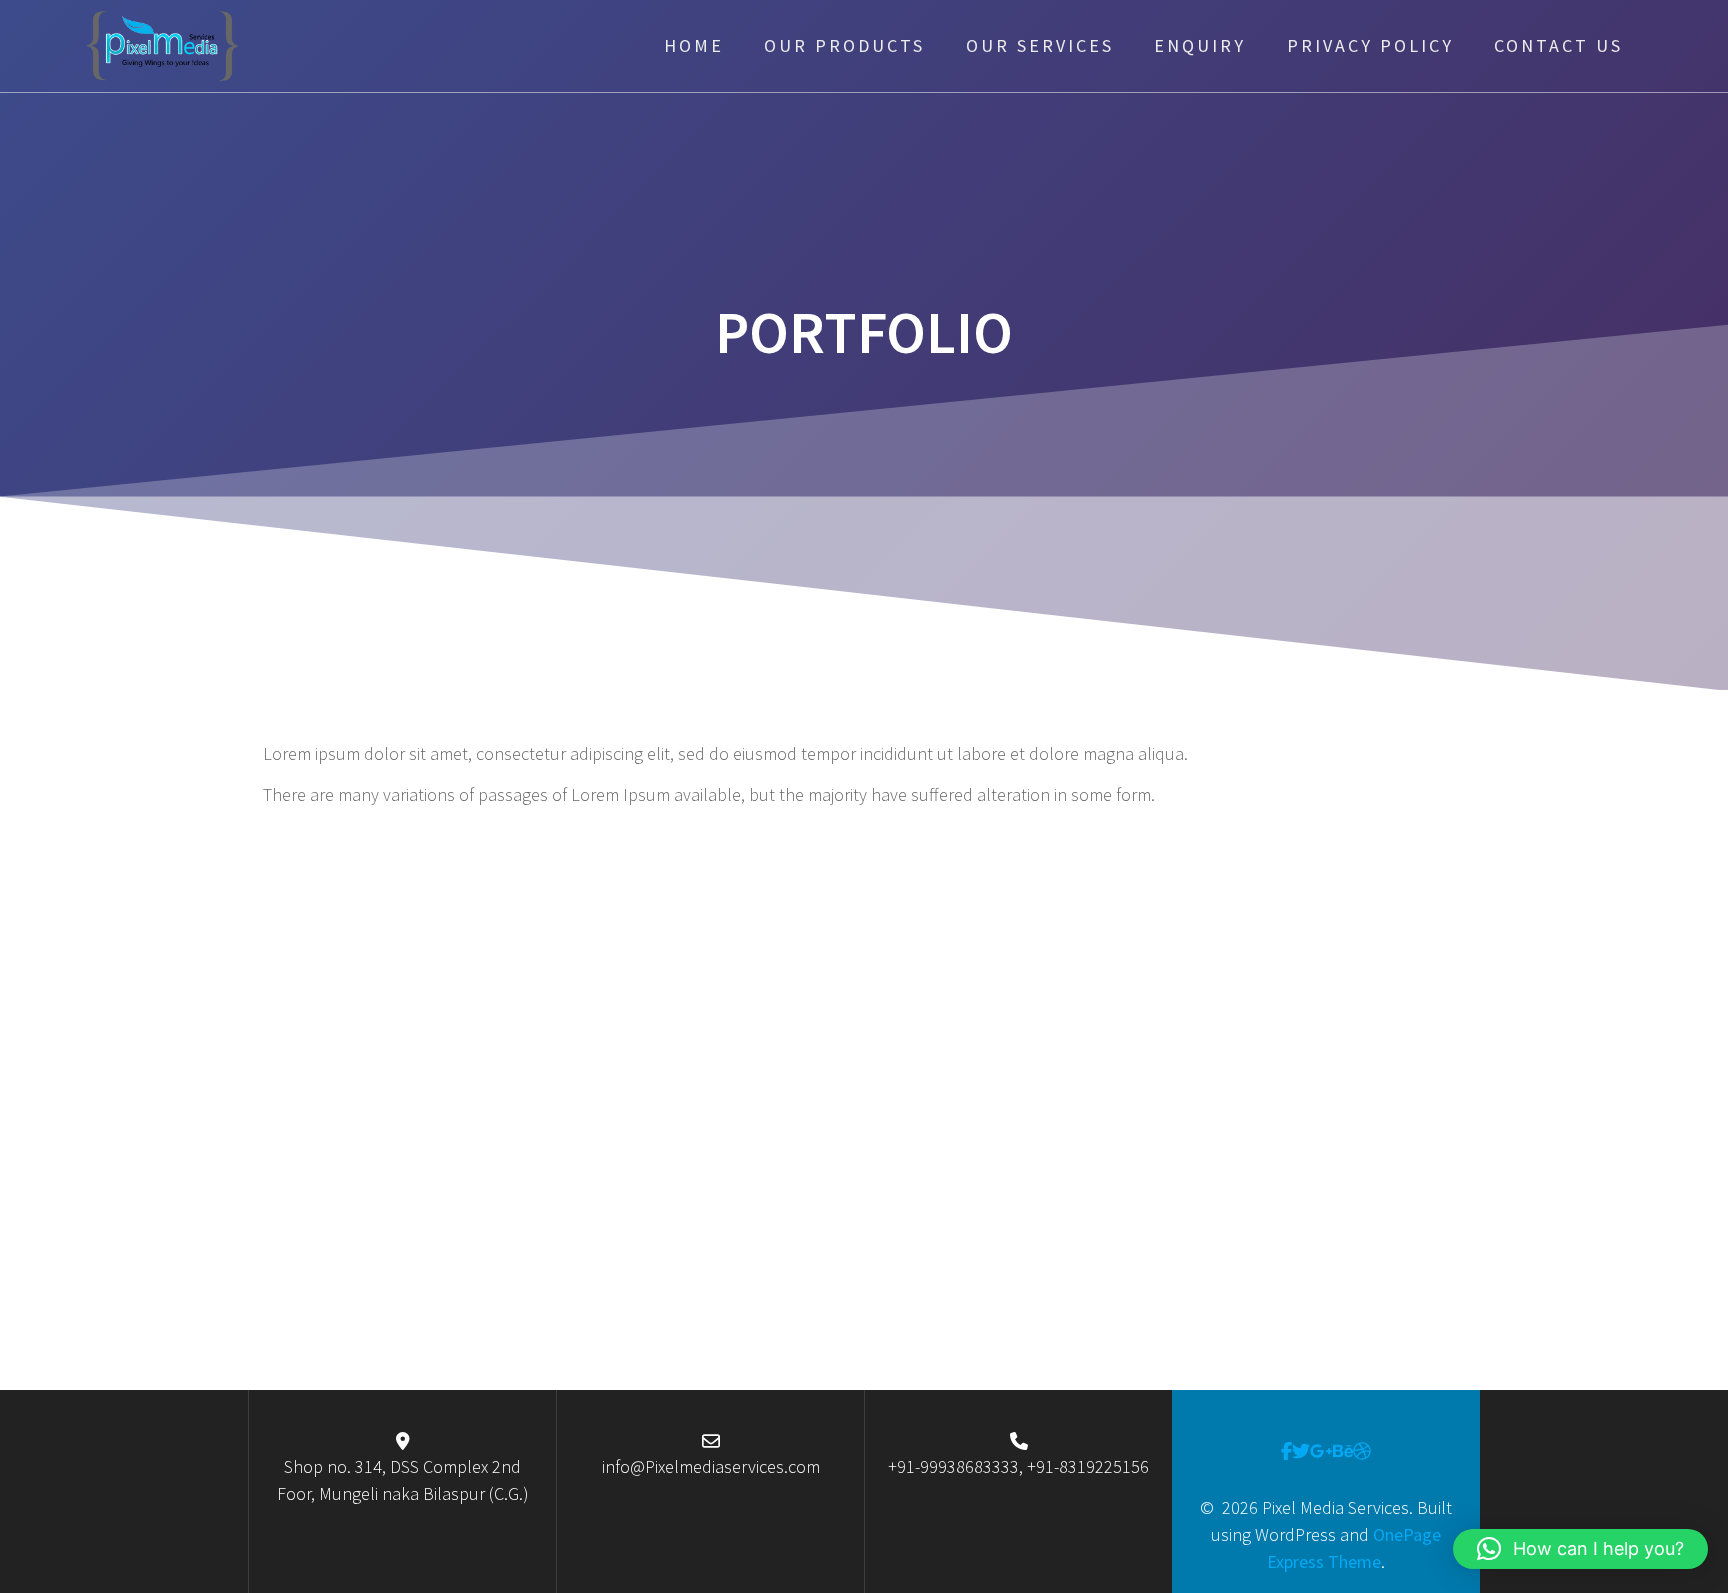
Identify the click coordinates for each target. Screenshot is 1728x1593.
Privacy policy (1370, 45)
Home (694, 45)
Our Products (844, 45)
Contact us (1558, 45)
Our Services (1040, 45)
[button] (1580, 1549)
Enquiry (1200, 45)
